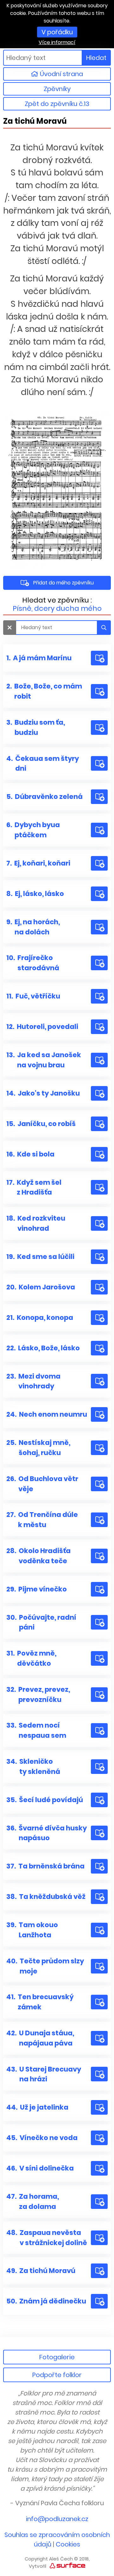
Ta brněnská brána (45, 1866)
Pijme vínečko (37, 1589)
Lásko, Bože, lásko (43, 1348)
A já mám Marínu (39, 658)
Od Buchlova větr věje (42, 1484)
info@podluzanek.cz (57, 2519)
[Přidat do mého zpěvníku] (99, 658)
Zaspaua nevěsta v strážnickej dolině (47, 2238)
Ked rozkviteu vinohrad (36, 1223)
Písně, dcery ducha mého (57, 608)
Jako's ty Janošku (43, 1093)
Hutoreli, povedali (42, 1027)
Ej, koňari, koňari (38, 863)
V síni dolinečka (40, 2168)
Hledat (96, 58)
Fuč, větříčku (33, 996)
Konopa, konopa (40, 1318)
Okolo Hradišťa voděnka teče (38, 1556)
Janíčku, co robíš (41, 1124)
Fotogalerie (57, 2357)
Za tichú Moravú (41, 2271)
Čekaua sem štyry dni (43, 764)
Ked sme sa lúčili (40, 1257)
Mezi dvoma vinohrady (33, 1381)
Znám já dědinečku (46, 2301)
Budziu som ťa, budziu (36, 727)
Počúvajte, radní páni (41, 1622)
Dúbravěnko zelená (44, 797)
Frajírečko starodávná (33, 963)
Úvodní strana (61, 74)
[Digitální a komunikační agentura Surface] (67, 2565)
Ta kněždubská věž (46, 1897)
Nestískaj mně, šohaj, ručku (38, 1448)
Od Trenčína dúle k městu (42, 1520)
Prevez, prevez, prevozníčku (38, 1694)
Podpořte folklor (57, 2375)
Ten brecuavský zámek (40, 2002)
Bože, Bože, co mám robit (44, 691)
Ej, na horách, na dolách (33, 927)
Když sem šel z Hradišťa (34, 1187)
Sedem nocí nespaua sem (36, 1730)
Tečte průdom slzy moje (45, 1966)
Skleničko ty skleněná (33, 1766)
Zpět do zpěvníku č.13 (57, 104)
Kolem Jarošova (41, 1287)
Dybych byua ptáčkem (33, 830)
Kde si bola (30, 1154)
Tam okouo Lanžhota (32, 1930)
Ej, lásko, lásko (35, 894)
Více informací (57, 42)
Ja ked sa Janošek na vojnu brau (44, 1060)
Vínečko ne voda (42, 2138)
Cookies (68, 2544)
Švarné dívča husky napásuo (47, 1833)
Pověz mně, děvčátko (31, 1658)
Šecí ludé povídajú (45, 1800)
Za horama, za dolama (33, 2201)
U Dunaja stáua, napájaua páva (40, 2038)
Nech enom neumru (47, 1414)
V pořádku (57, 32)
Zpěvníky (57, 89)
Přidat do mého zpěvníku (63, 583)
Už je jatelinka (37, 2107)
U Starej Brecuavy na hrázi (44, 2074)
